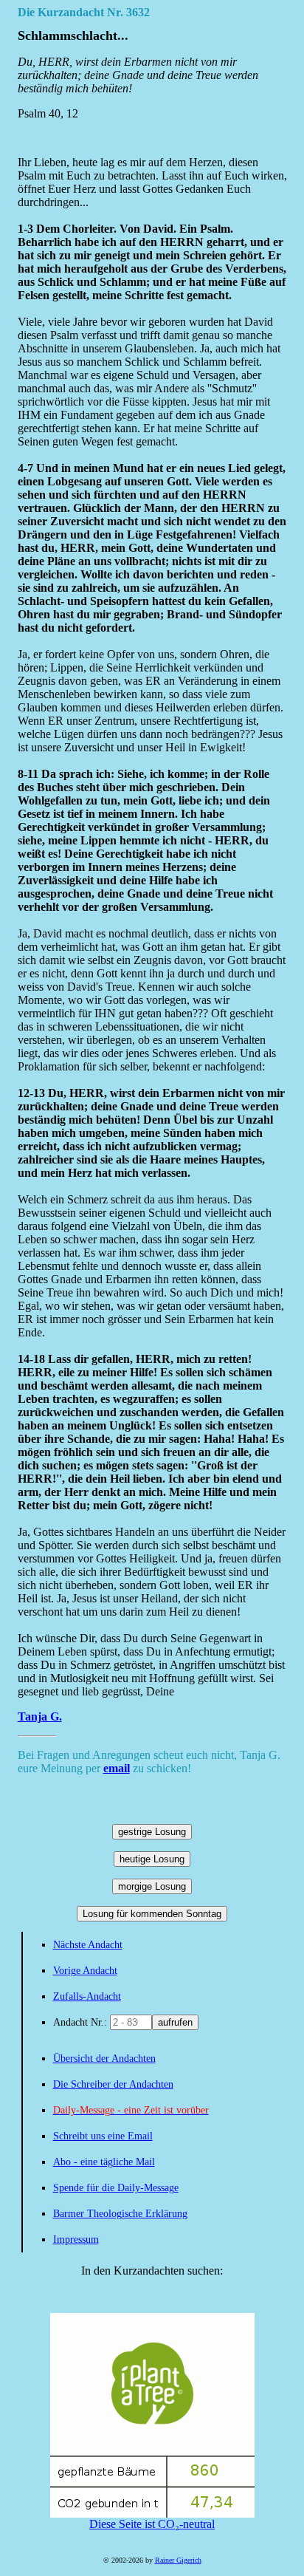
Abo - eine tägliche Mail (104, 2162)
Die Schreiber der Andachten (113, 2084)
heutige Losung (152, 1859)
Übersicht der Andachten (104, 2059)
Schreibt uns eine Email (103, 2136)
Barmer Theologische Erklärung (120, 2214)
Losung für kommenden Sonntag (152, 1914)
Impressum (76, 2240)
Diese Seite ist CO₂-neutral (152, 2524)
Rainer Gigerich (178, 2560)
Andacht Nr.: (82, 2022)
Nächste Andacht (88, 1945)
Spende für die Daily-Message (116, 2188)
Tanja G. (40, 1716)
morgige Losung (152, 1886)
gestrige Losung (152, 1832)
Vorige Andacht (85, 1971)
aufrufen (175, 2022)
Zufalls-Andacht (87, 1996)
